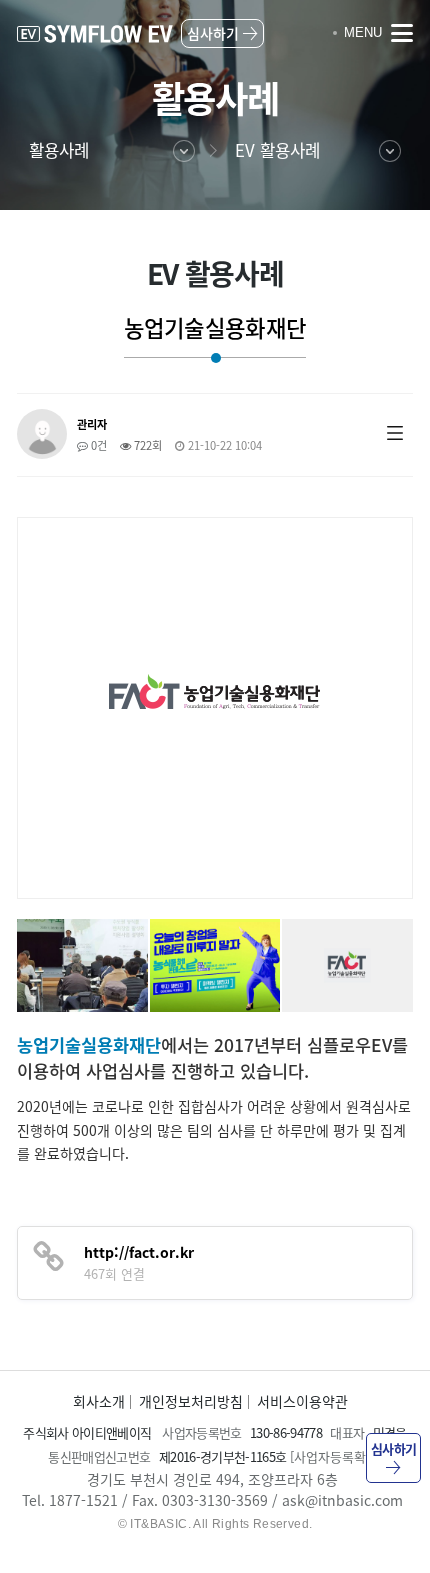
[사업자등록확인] (336, 1456)
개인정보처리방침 (191, 1401)
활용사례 (59, 150)
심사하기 (394, 1448)
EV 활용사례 (277, 150)
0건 (97, 445)
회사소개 (99, 1401)
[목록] (395, 431)
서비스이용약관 (302, 1401)
